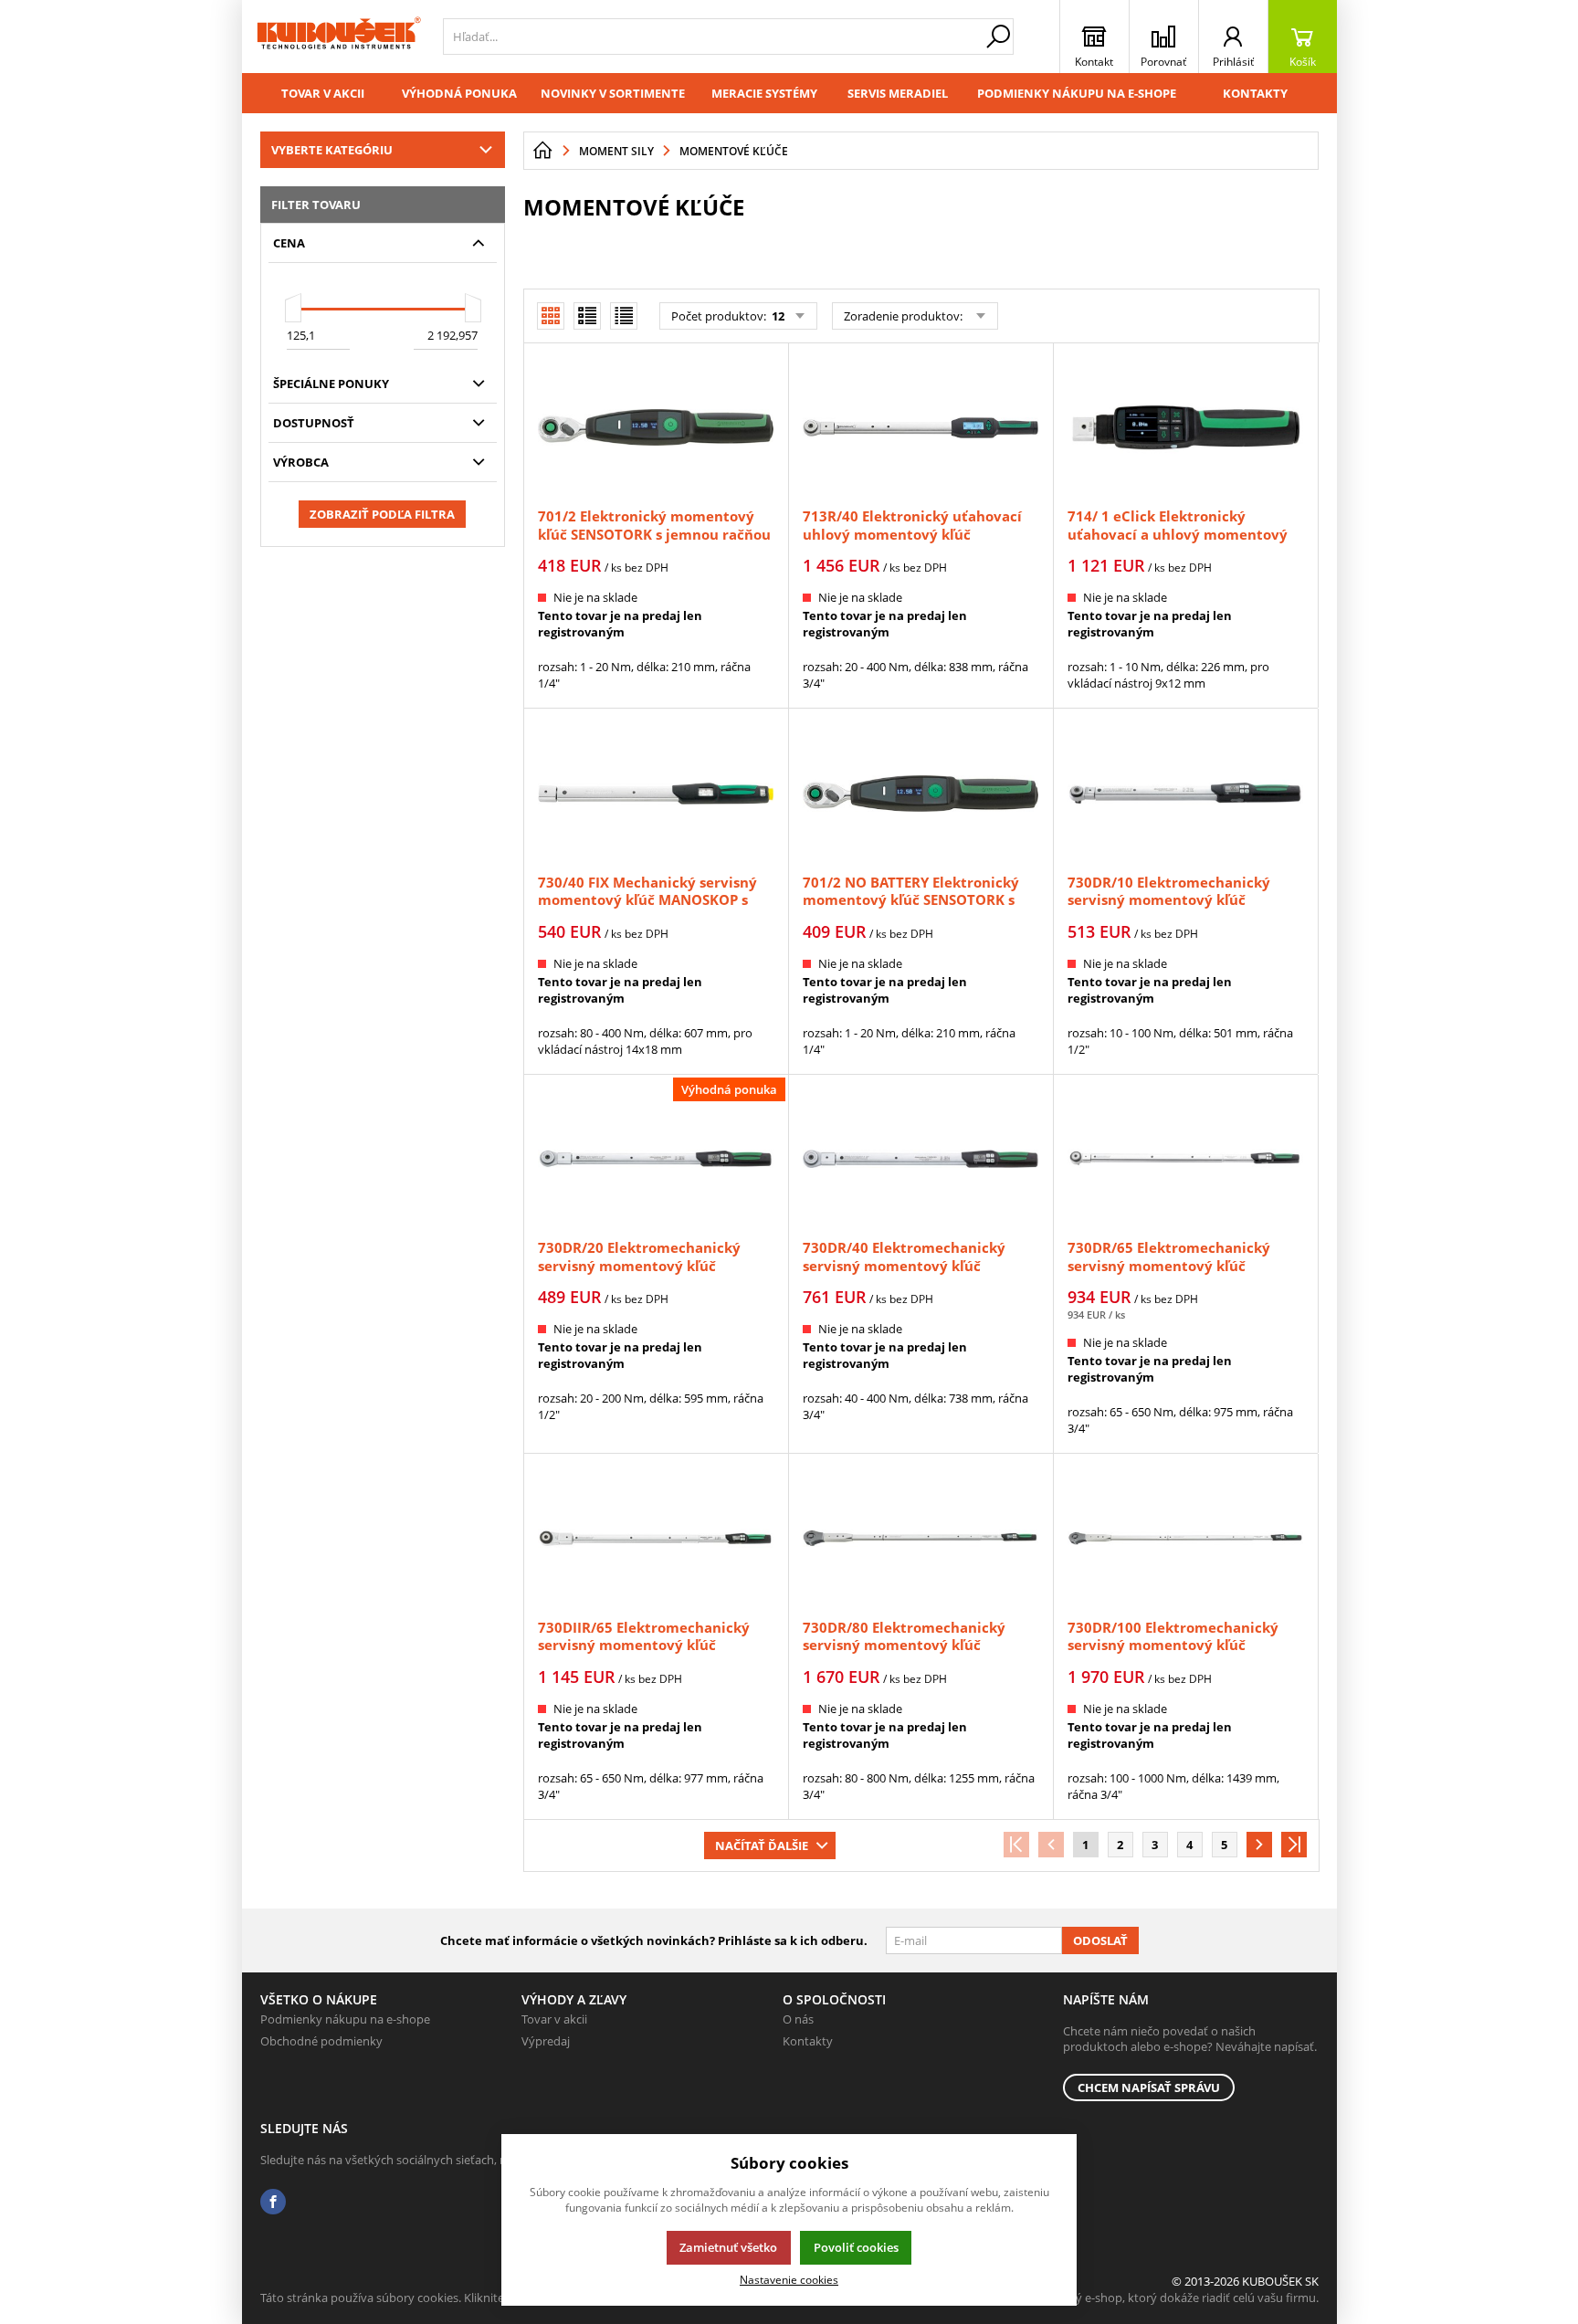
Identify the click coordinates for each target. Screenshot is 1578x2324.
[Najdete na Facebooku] (273, 2202)
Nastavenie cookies (789, 2279)
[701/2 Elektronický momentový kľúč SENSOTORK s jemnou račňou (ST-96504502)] (656, 427)
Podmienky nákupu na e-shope (1077, 93)
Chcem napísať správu (1149, 2087)
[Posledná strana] (1294, 1845)
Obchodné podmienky (321, 2041)
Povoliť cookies (856, 2247)
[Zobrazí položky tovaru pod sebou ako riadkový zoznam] (587, 316)
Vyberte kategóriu (332, 150)
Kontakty (1255, 93)
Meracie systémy (764, 93)
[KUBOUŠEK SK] (338, 37)
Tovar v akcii (323, 93)
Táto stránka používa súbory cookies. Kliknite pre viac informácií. (434, 2298)
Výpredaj (546, 2041)
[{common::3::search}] (998, 37)
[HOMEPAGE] (542, 151)
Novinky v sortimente (613, 93)
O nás (798, 2019)
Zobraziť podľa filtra (382, 514)
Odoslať (1100, 1940)
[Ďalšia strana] (1259, 1845)
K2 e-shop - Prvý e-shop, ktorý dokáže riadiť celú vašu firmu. (1157, 2298)
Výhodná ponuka (459, 93)
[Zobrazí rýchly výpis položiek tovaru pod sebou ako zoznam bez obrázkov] (624, 316)
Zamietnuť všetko (728, 2247)
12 (777, 316)
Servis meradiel (898, 93)
